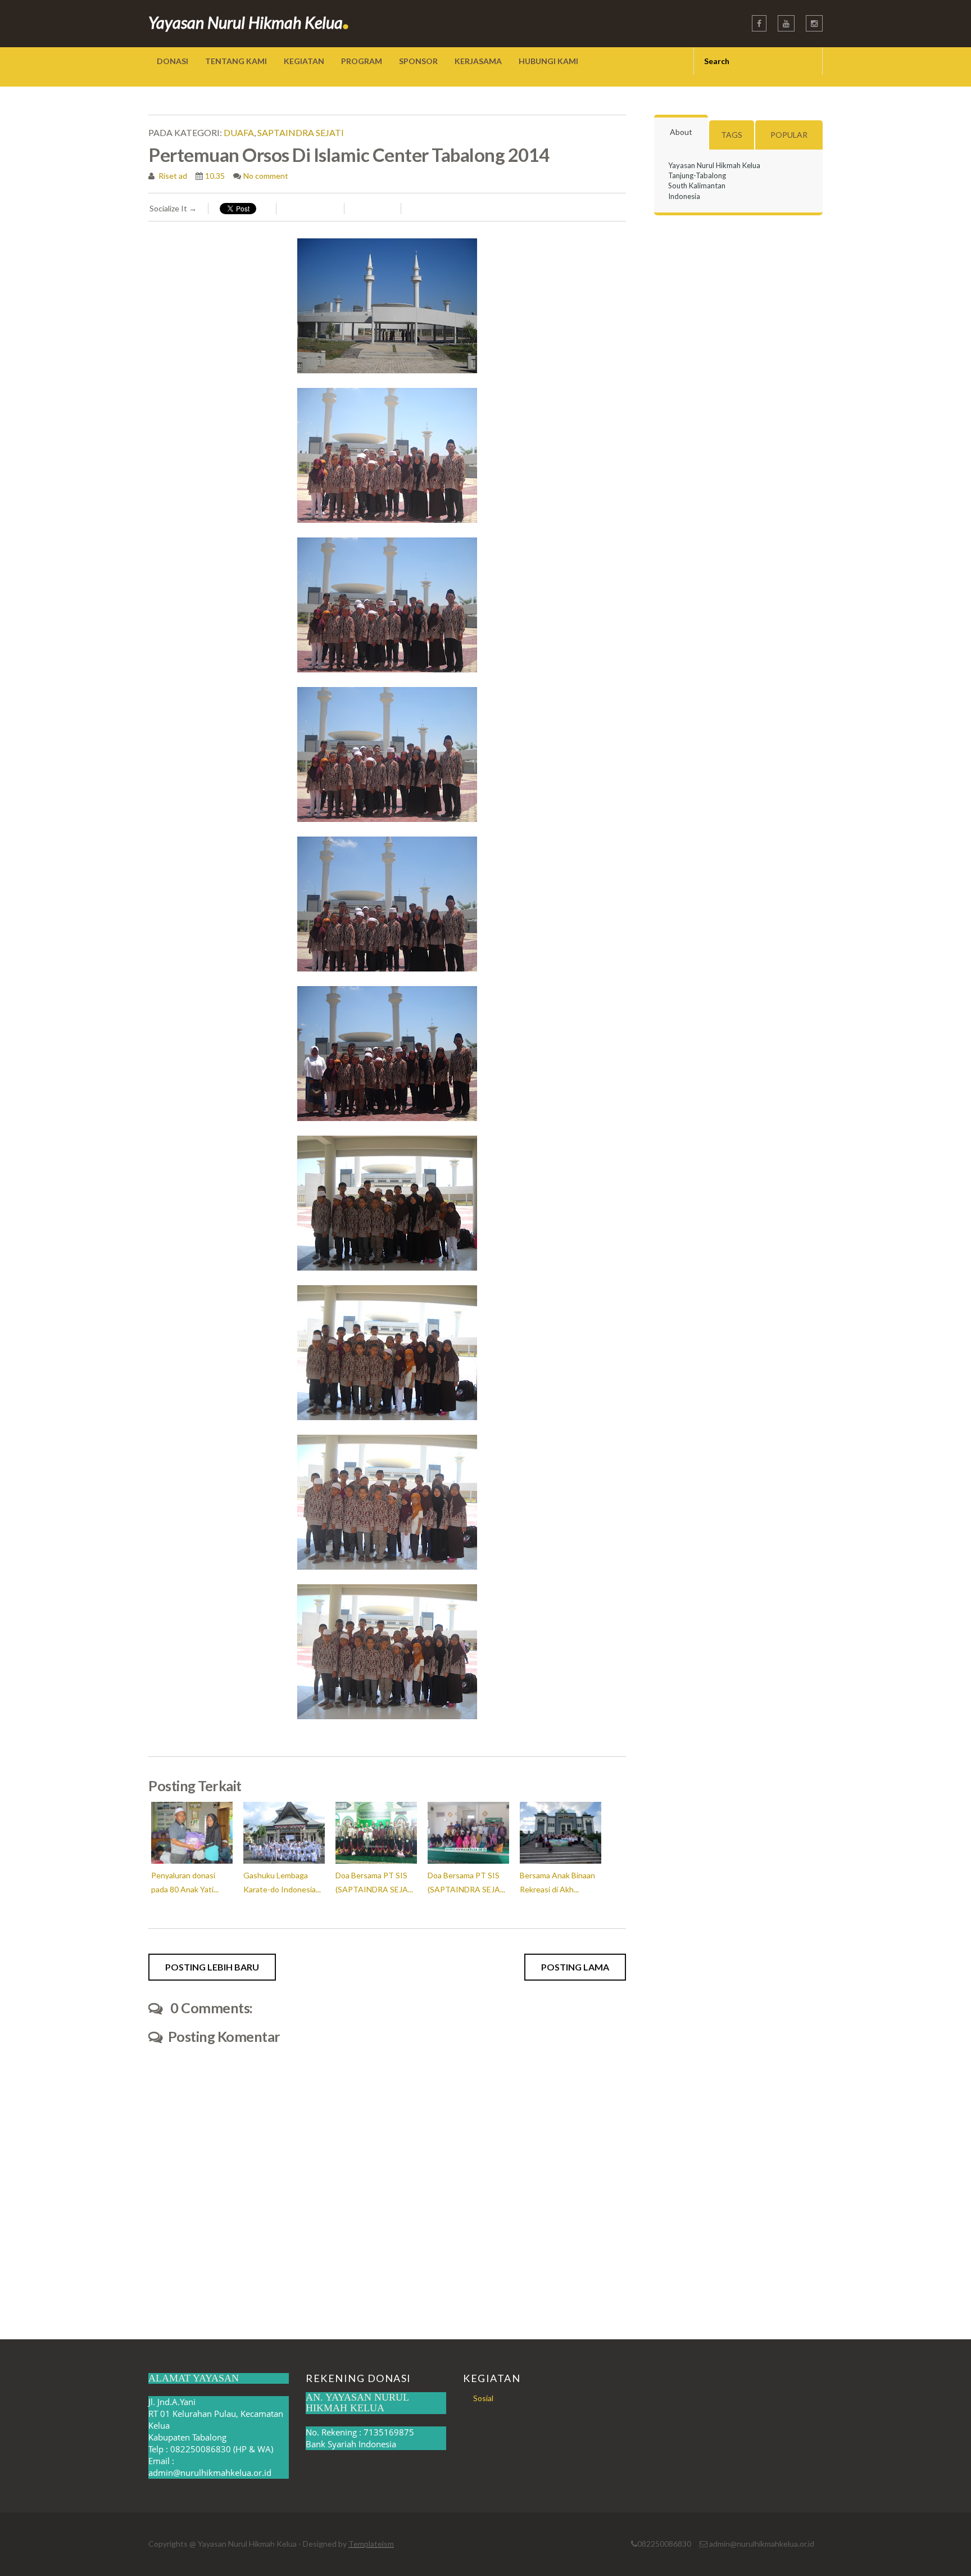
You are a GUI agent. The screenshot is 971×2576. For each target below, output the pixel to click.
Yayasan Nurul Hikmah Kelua (249, 22)
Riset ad (172, 176)
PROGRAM (362, 61)
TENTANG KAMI (236, 61)
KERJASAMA (478, 61)
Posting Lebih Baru (212, 1967)
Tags (732, 135)
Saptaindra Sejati (301, 132)
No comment (266, 176)
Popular (789, 135)
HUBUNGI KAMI (548, 61)
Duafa (239, 132)
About (681, 132)
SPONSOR (418, 61)
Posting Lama (575, 1967)
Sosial (483, 2398)
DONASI (173, 61)
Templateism (371, 2544)
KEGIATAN (304, 61)
